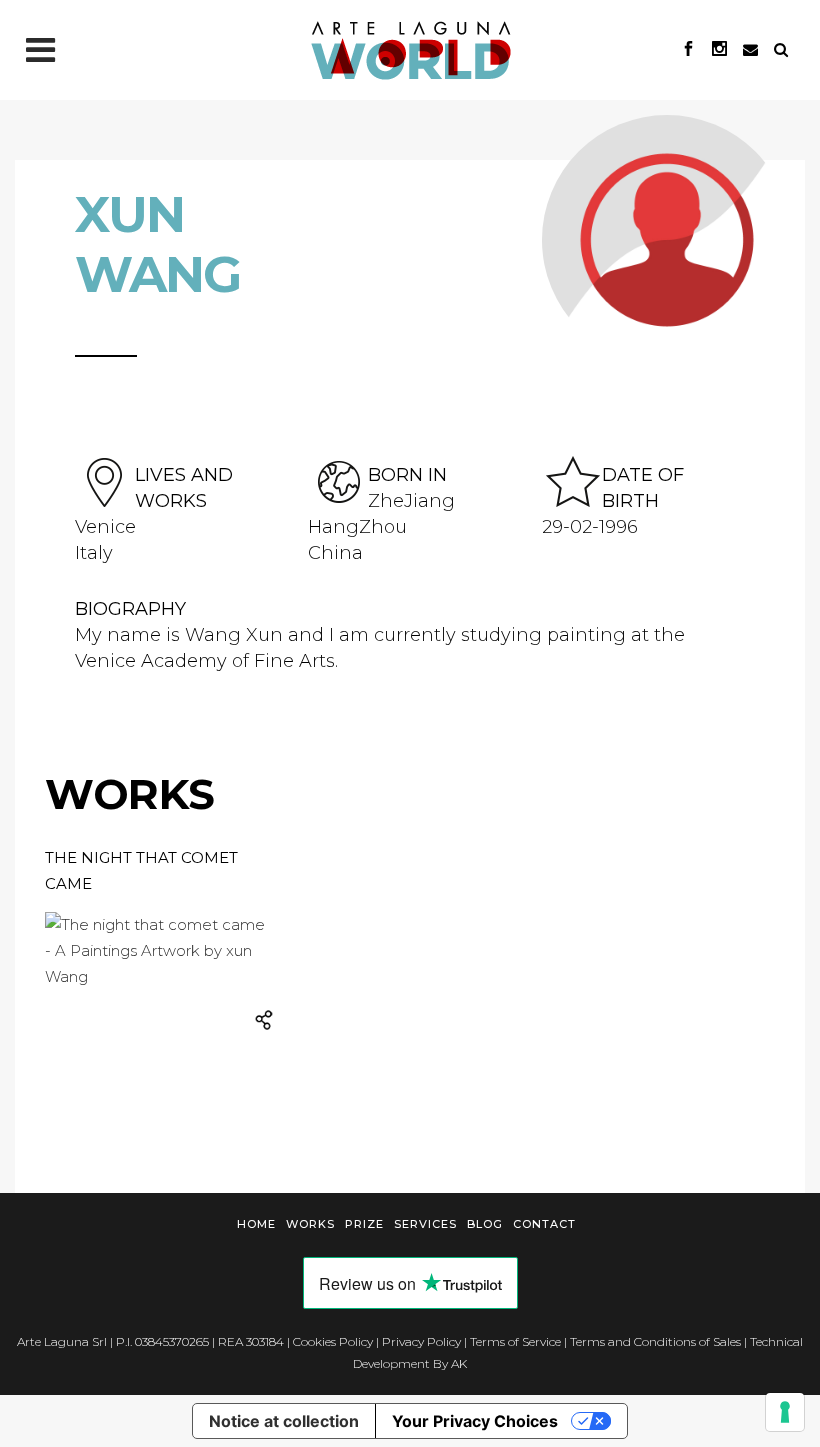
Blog (485, 1224)
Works (310, 1224)
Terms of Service (515, 1341)
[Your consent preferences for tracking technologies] (785, 1412)
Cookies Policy (333, 1341)
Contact (544, 1224)
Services (425, 1224)
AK (459, 1363)
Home (256, 1224)
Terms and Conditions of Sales (655, 1341)
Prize (364, 1224)
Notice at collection (284, 1421)
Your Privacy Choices (475, 1421)
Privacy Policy (421, 1341)
